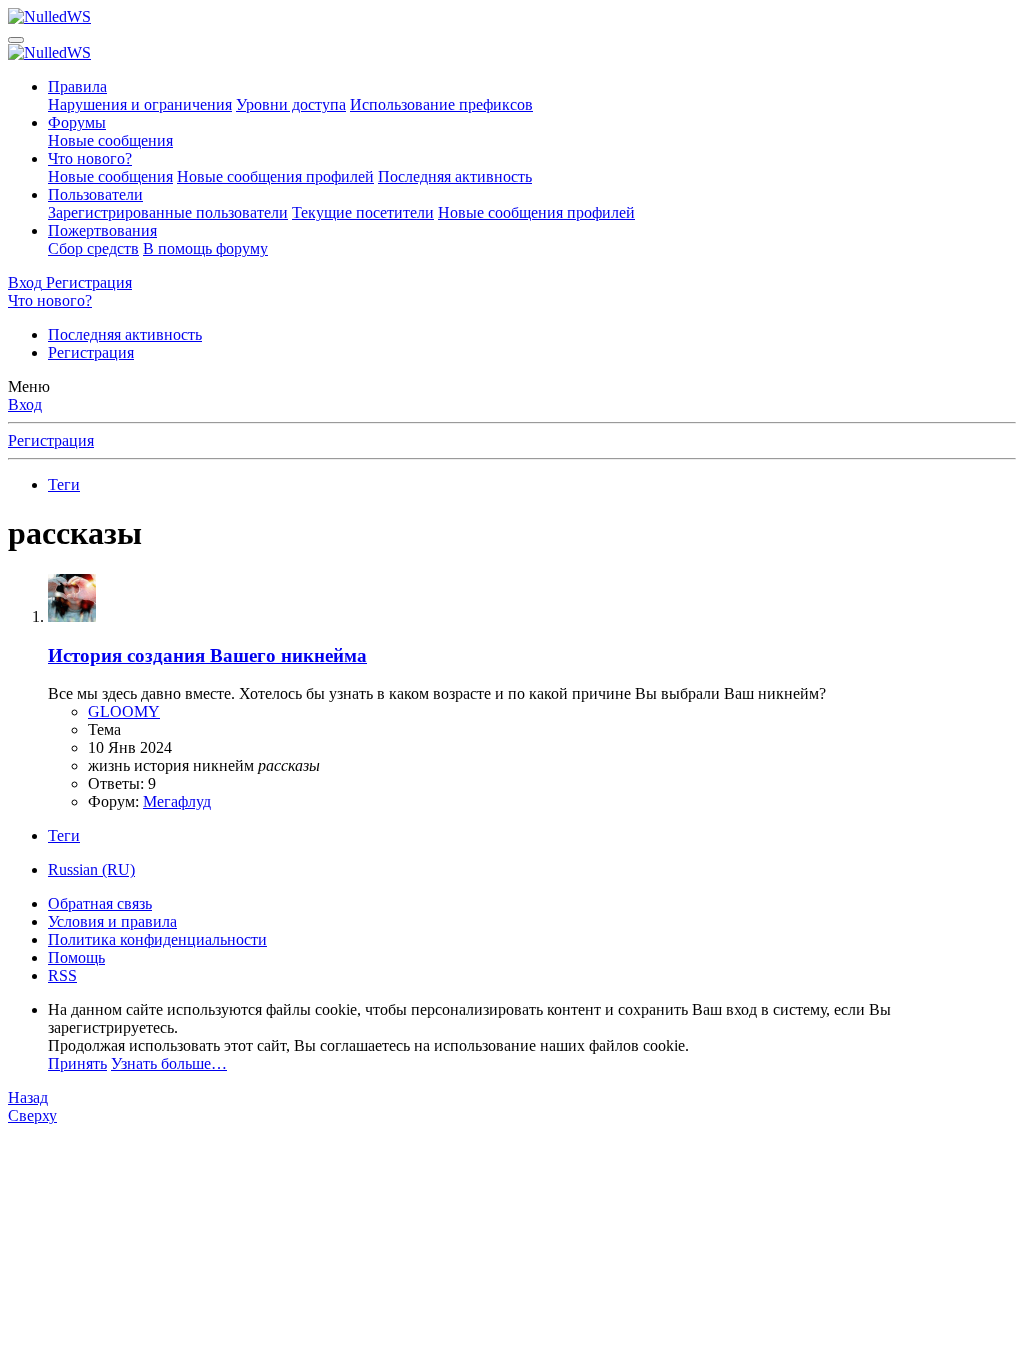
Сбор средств (93, 248)
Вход (25, 404)
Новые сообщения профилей (275, 176)
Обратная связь (100, 903)
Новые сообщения (110, 140)
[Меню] (16, 40)
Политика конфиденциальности (157, 939)
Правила (77, 86)
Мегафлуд (177, 801)
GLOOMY (124, 711)
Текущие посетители (363, 212)
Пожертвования (102, 230)
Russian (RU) (91, 869)
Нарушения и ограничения (140, 104)
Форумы (77, 122)
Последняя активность (455, 176)
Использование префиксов (441, 104)
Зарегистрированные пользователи (168, 212)
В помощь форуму (205, 248)
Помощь (76, 957)
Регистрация (91, 352)
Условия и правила (112, 921)
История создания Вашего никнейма (207, 655)
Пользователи (95, 194)
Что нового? (90, 158)
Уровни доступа (291, 104)
